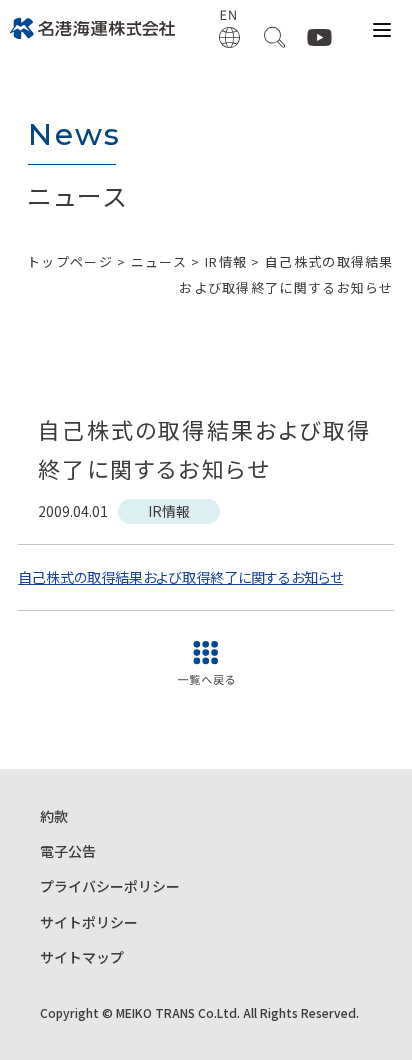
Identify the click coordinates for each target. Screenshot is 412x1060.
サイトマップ (82, 957)
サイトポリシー (89, 922)
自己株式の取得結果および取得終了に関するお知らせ (180, 577)
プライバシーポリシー (110, 886)
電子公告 (68, 851)
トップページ (70, 261)
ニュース (159, 261)
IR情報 (226, 261)
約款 (54, 816)
